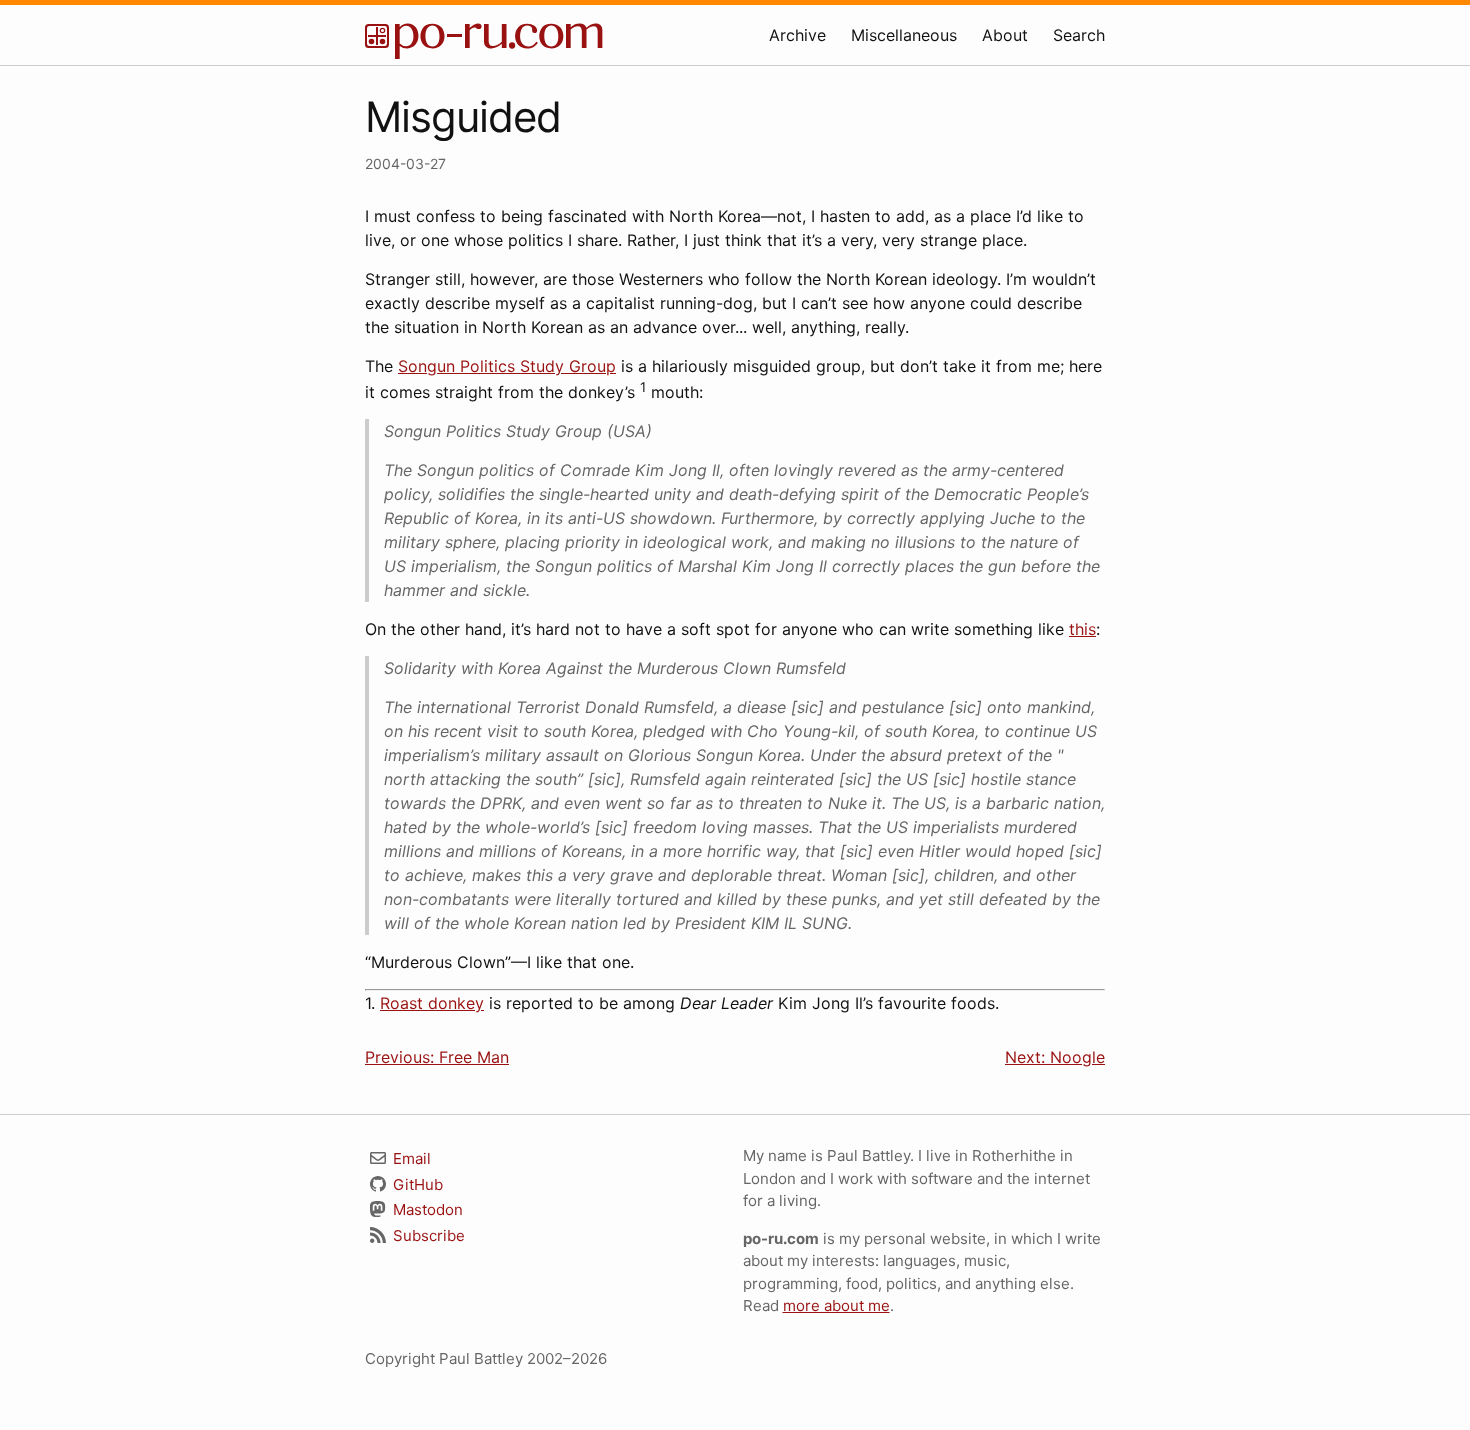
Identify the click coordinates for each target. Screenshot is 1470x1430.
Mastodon (426, 1209)
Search (1079, 35)
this (1082, 629)
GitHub (416, 1184)
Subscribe (427, 1235)
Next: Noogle (1055, 1057)
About (1005, 35)
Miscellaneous (904, 35)
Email (410, 1158)
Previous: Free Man (437, 1057)
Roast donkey (432, 1003)
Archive (797, 35)
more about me (836, 1305)
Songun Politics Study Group (507, 366)
